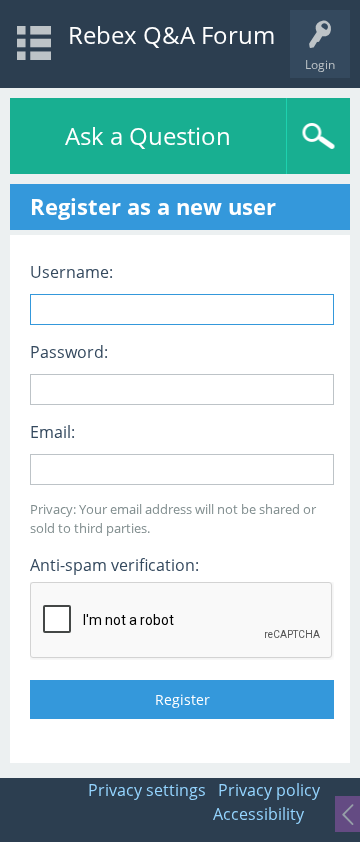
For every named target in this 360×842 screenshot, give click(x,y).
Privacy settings (147, 790)
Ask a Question (148, 135)
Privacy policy (269, 790)
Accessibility (258, 814)
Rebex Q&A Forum (171, 34)
